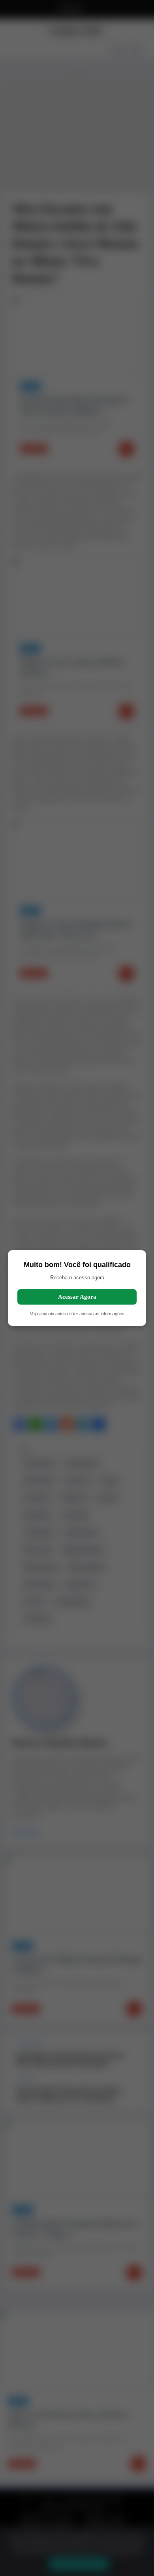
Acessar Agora (77, 1297)
